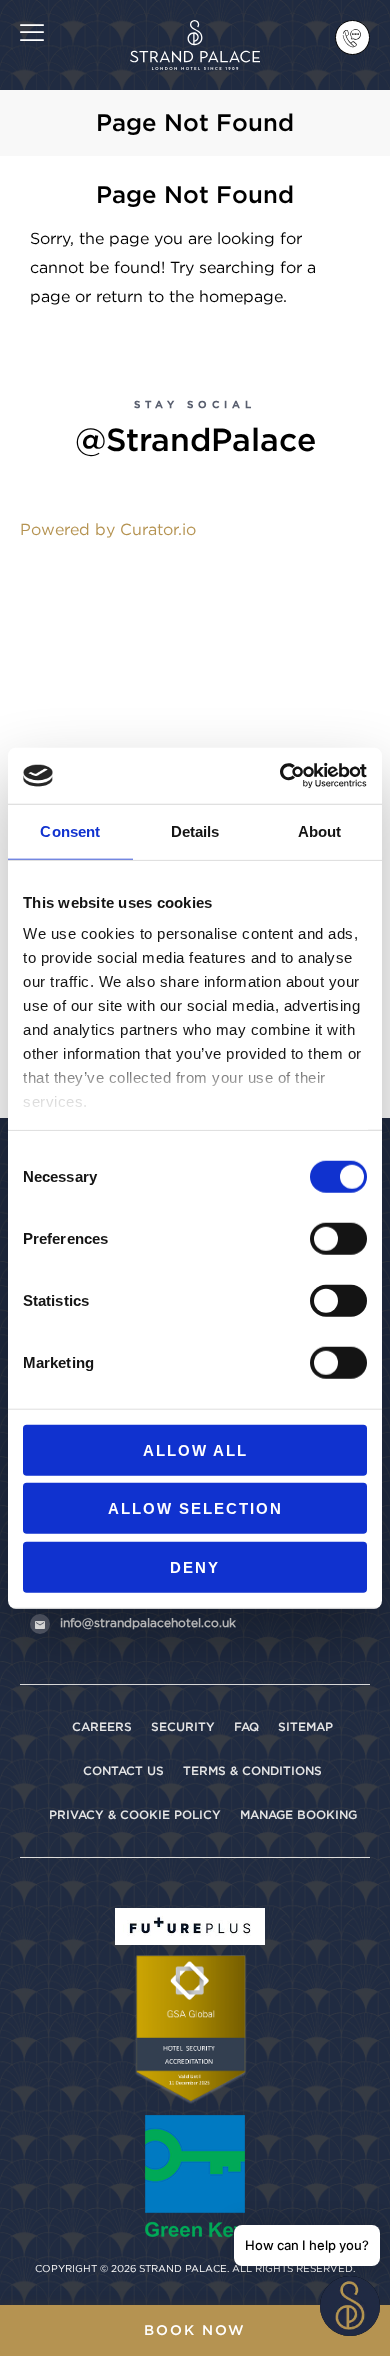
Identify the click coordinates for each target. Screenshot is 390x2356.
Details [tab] (195, 830)
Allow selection (195, 1508)
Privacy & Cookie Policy (135, 1814)
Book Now (195, 2330)
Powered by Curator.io (108, 529)
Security (183, 1726)
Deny (195, 1566)
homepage (241, 296)
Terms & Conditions (252, 1770)
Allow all (195, 1449)
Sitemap (305, 1726)
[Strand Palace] (195, 31)
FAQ (246, 1726)
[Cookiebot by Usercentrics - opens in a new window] (280, 776)
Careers (102, 1726)
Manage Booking (298, 1814)
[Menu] (32, 31)
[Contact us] (352, 37)
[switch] (338, 1238)
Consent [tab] (70, 830)
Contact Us (123, 1770)
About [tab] (320, 830)
